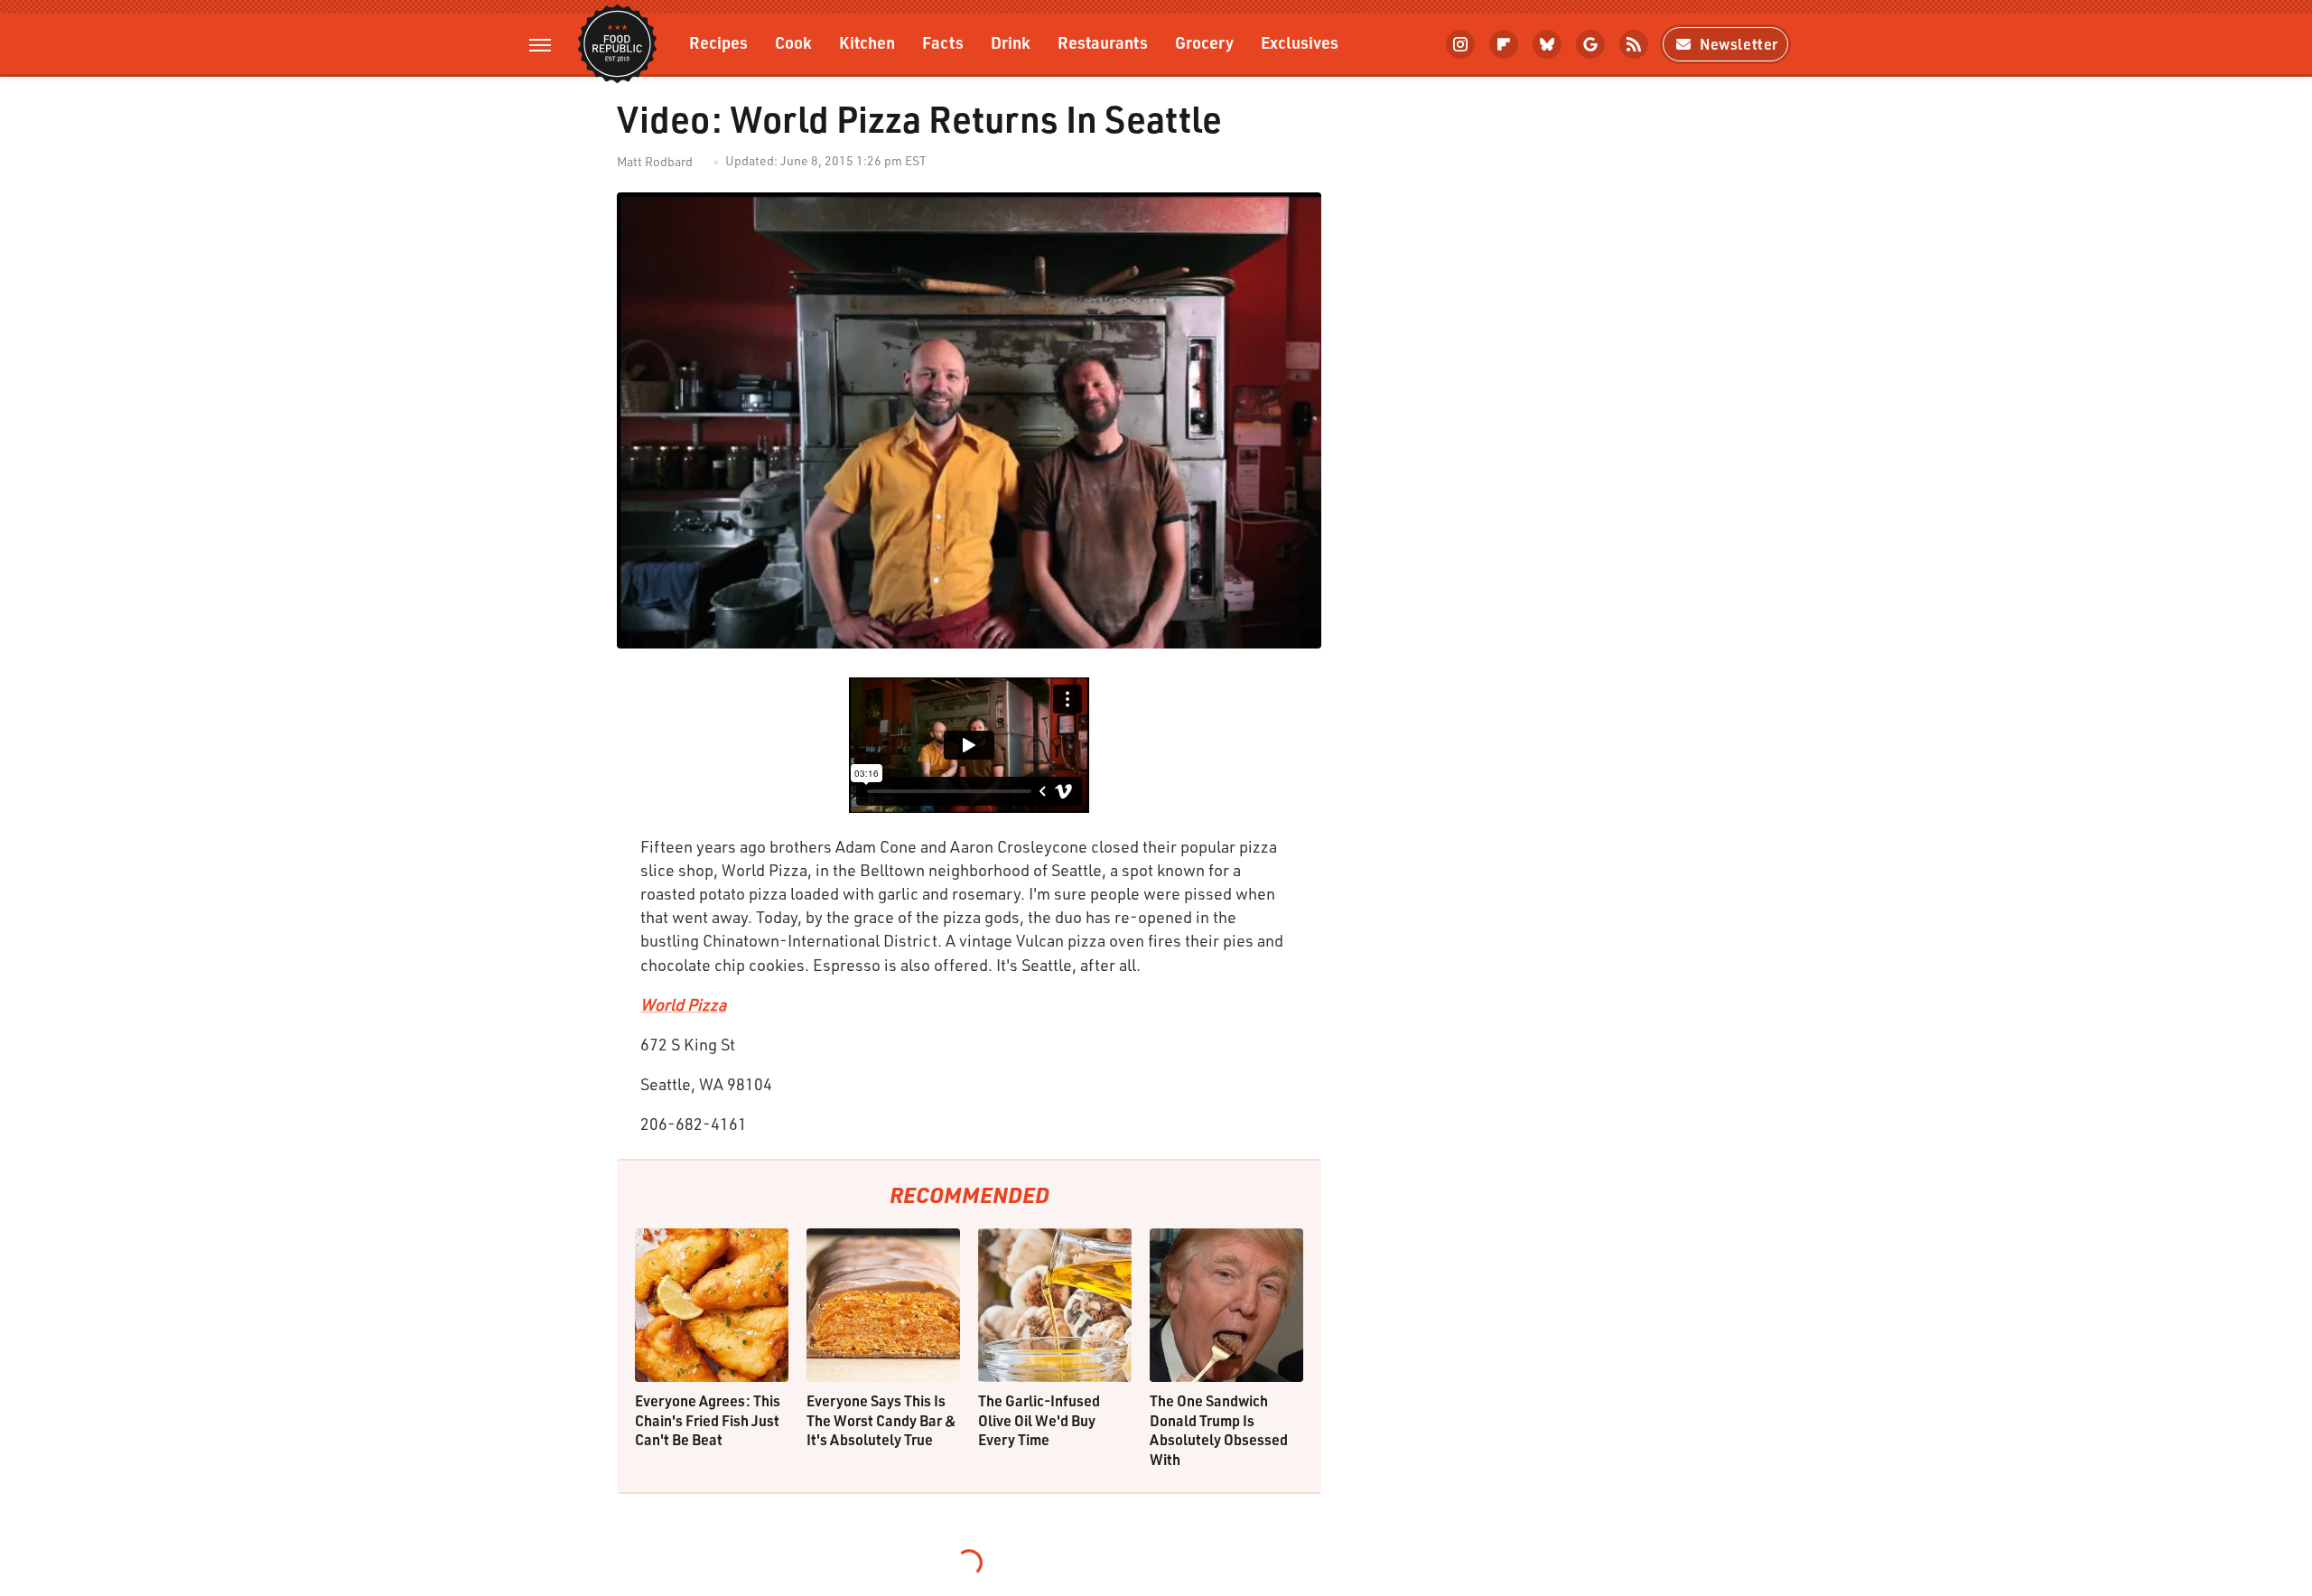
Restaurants (1103, 42)
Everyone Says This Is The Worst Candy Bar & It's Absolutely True (881, 1420)
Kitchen (867, 42)
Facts (943, 42)
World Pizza (683, 1004)
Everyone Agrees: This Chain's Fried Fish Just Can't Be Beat (708, 1420)
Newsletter (1739, 44)
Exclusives (1300, 42)
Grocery (1204, 42)
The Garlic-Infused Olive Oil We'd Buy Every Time (1039, 1420)
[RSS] (1634, 44)
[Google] (1590, 44)
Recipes (718, 42)
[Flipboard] (1504, 44)
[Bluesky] (1547, 44)
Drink (1011, 42)
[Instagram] (1460, 44)
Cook (793, 42)
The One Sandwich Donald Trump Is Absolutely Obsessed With (1219, 1430)
